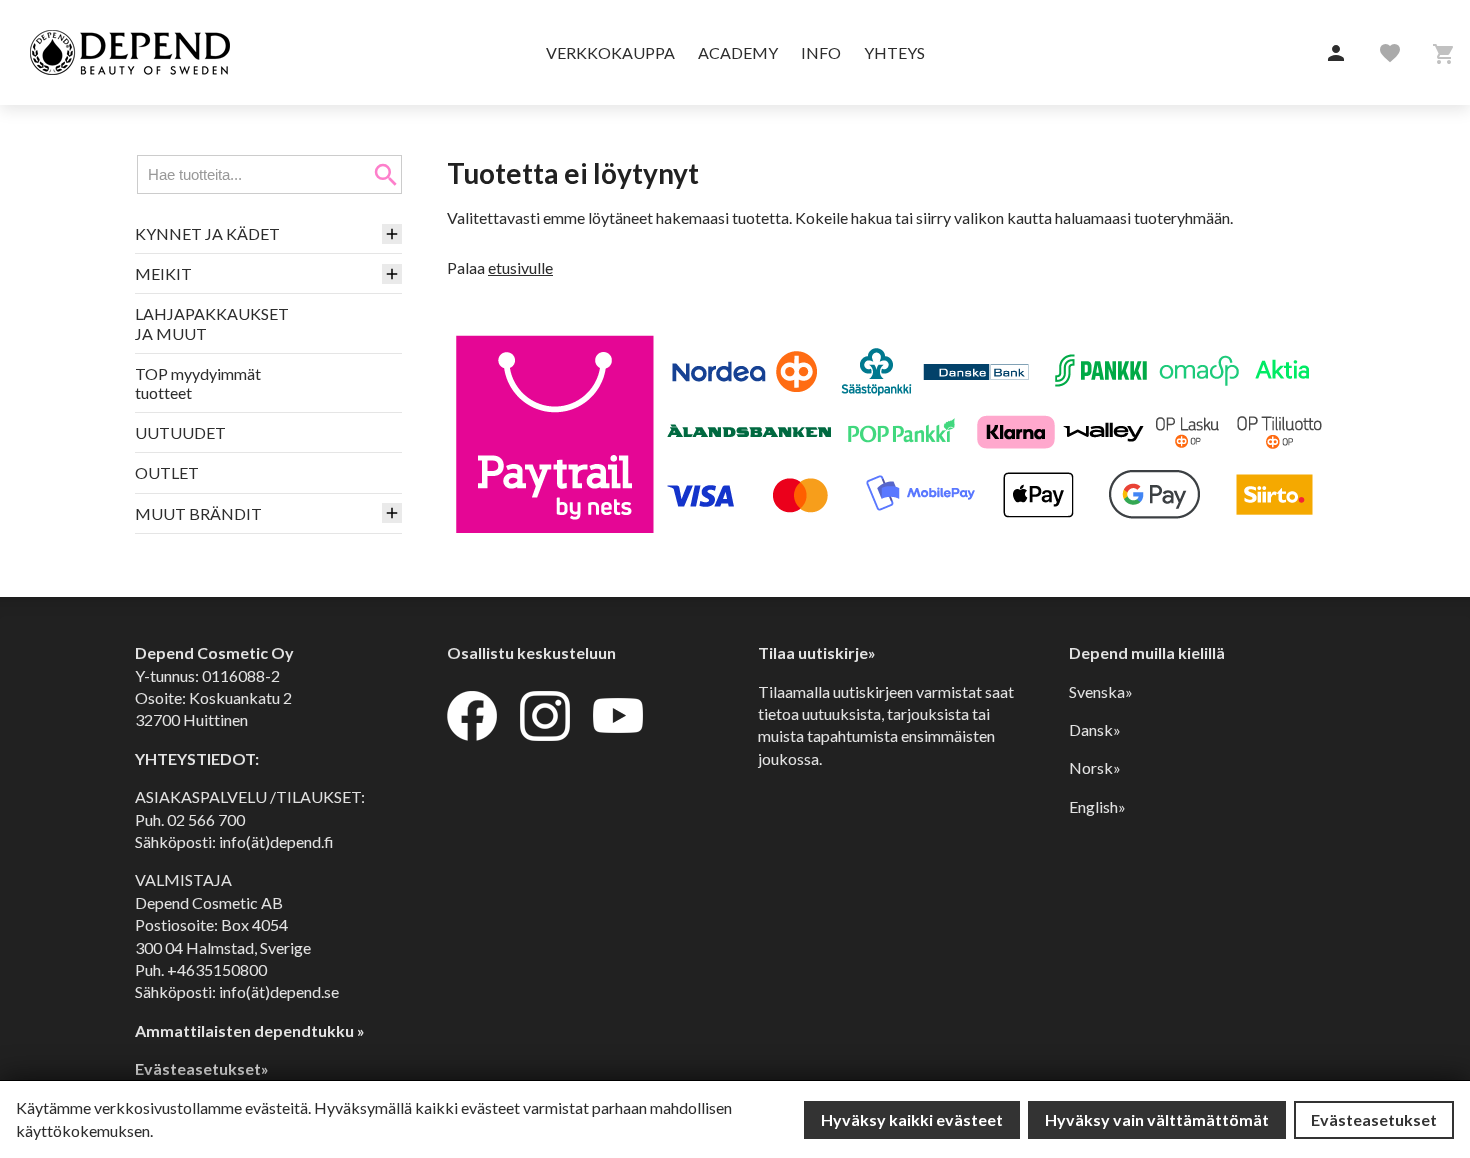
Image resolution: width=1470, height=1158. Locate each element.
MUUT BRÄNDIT (198, 513)
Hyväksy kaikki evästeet (912, 1119)
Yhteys (894, 52)
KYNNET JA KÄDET (207, 233)
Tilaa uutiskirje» (817, 652)
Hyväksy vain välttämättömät (1157, 1119)
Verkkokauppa (610, 52)
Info (821, 52)
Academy (738, 52)
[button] (1336, 54)
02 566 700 (206, 819)
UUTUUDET (180, 432)
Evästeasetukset (1374, 1119)
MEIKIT (163, 273)
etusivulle (520, 267)
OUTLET (167, 472)
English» (1097, 806)
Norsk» (1095, 767)
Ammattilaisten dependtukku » (250, 1030)
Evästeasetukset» (202, 1068)
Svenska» (1101, 691)
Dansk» (1095, 729)
